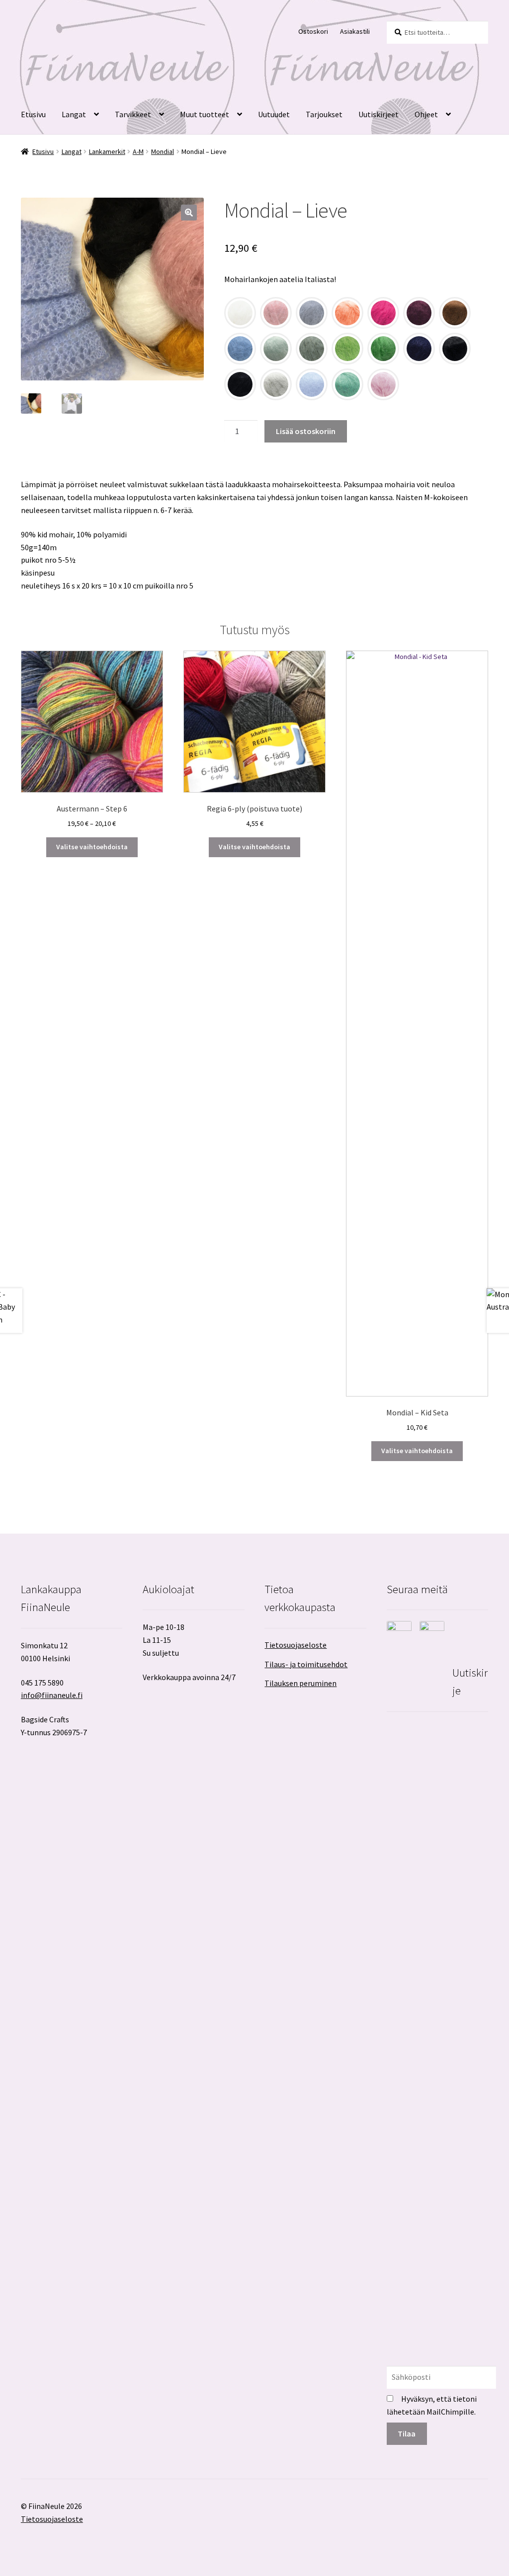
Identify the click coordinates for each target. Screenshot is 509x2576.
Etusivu (33, 114)
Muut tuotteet (205, 114)
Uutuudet (274, 114)
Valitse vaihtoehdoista (92, 847)
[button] (189, 213)
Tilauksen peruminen (300, 1683)
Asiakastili (355, 31)
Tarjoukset (324, 114)
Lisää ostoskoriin (306, 431)
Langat (74, 114)
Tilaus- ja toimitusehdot (306, 1664)
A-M (138, 151)
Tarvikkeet (133, 114)
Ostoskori (313, 31)
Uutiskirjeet (379, 114)
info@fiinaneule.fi (52, 1695)
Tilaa (407, 2433)
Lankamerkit (107, 151)
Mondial (163, 151)
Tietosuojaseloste (296, 1645)
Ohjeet (426, 114)
